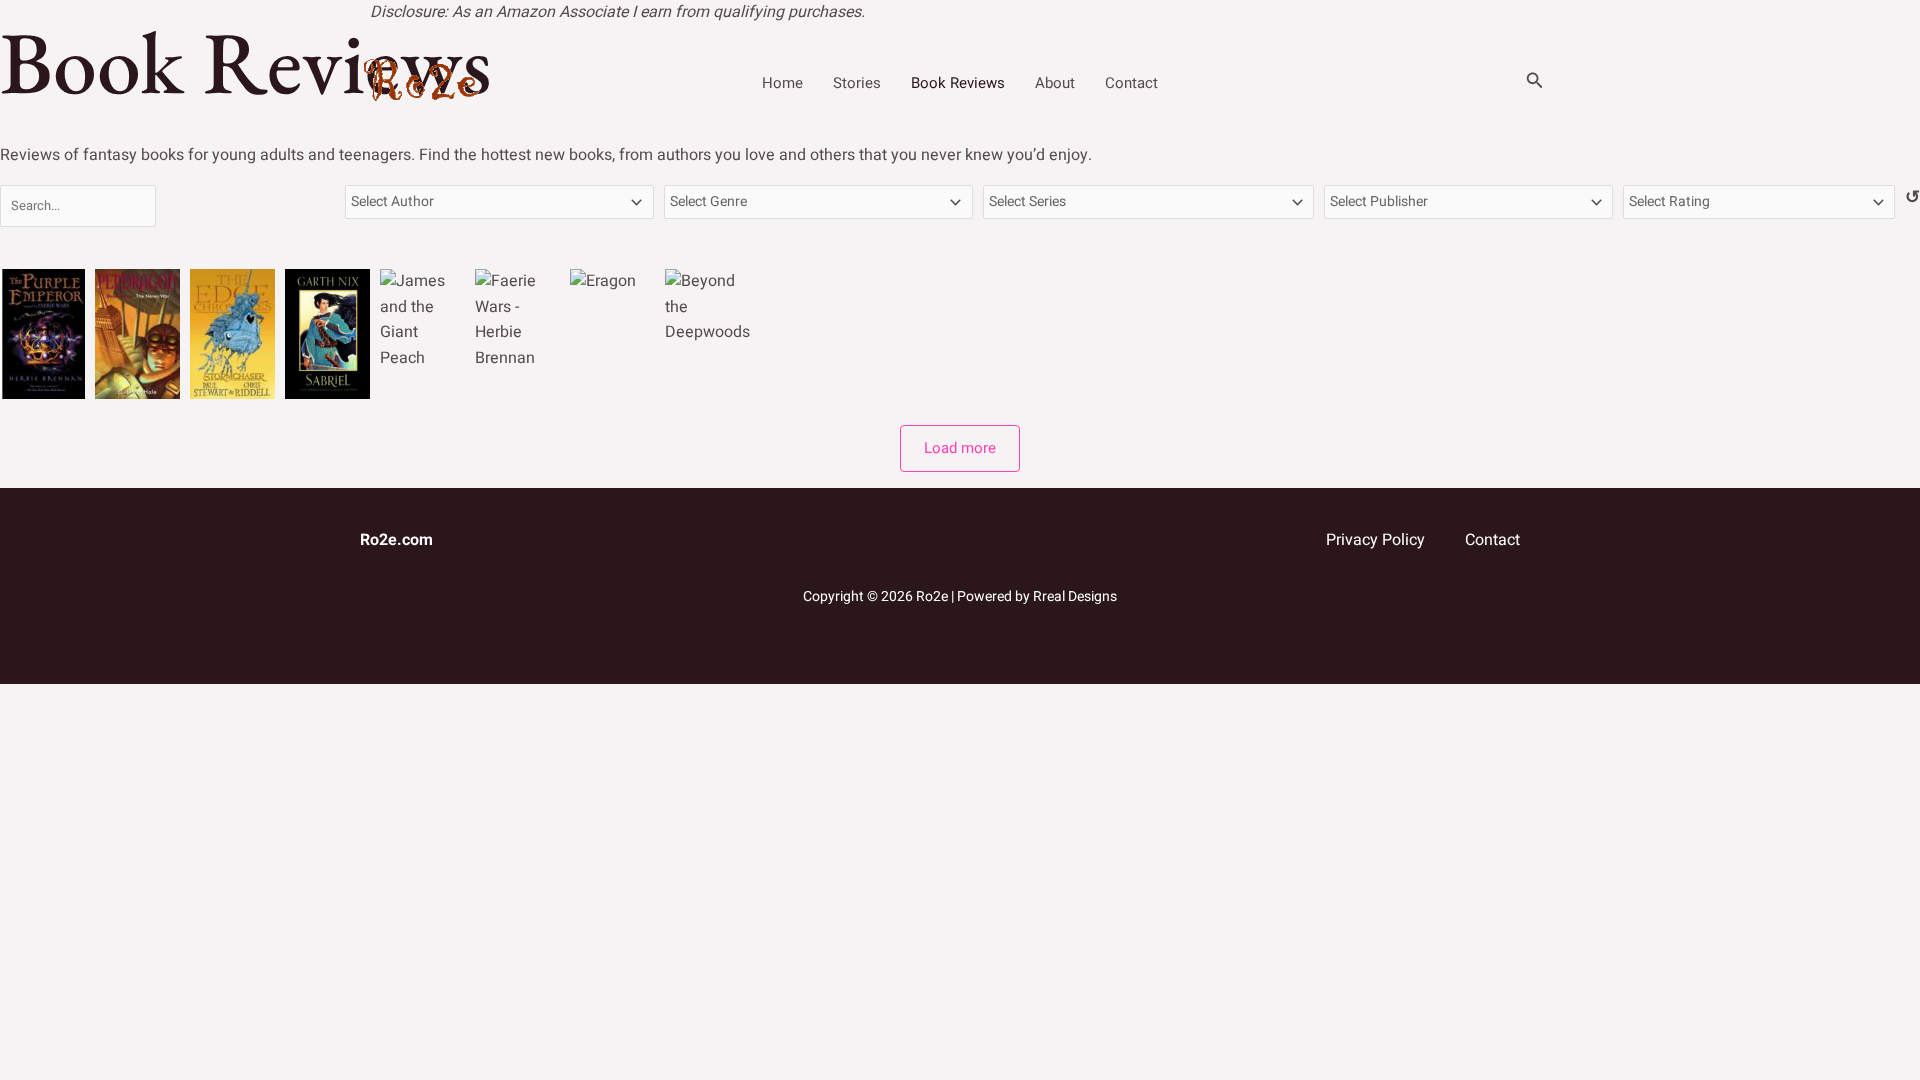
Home (782, 83)
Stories (857, 83)
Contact (1131, 83)
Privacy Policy (1375, 540)
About (1055, 83)
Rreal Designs (1073, 596)
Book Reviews (958, 83)
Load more (960, 448)
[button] (1535, 82)
